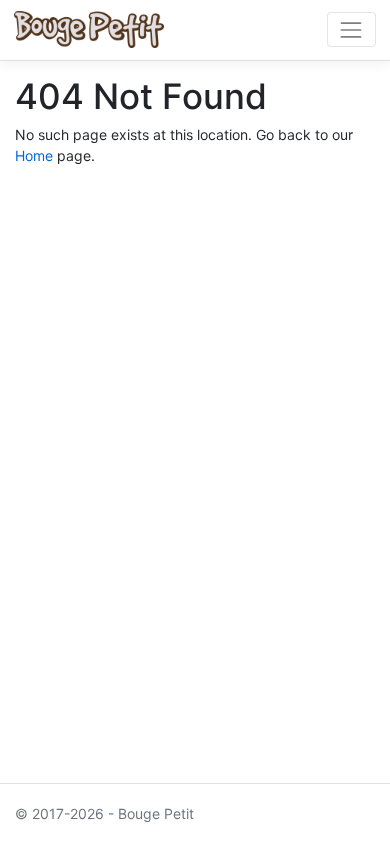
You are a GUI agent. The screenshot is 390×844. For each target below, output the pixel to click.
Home (34, 155)
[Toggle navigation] (351, 29)
